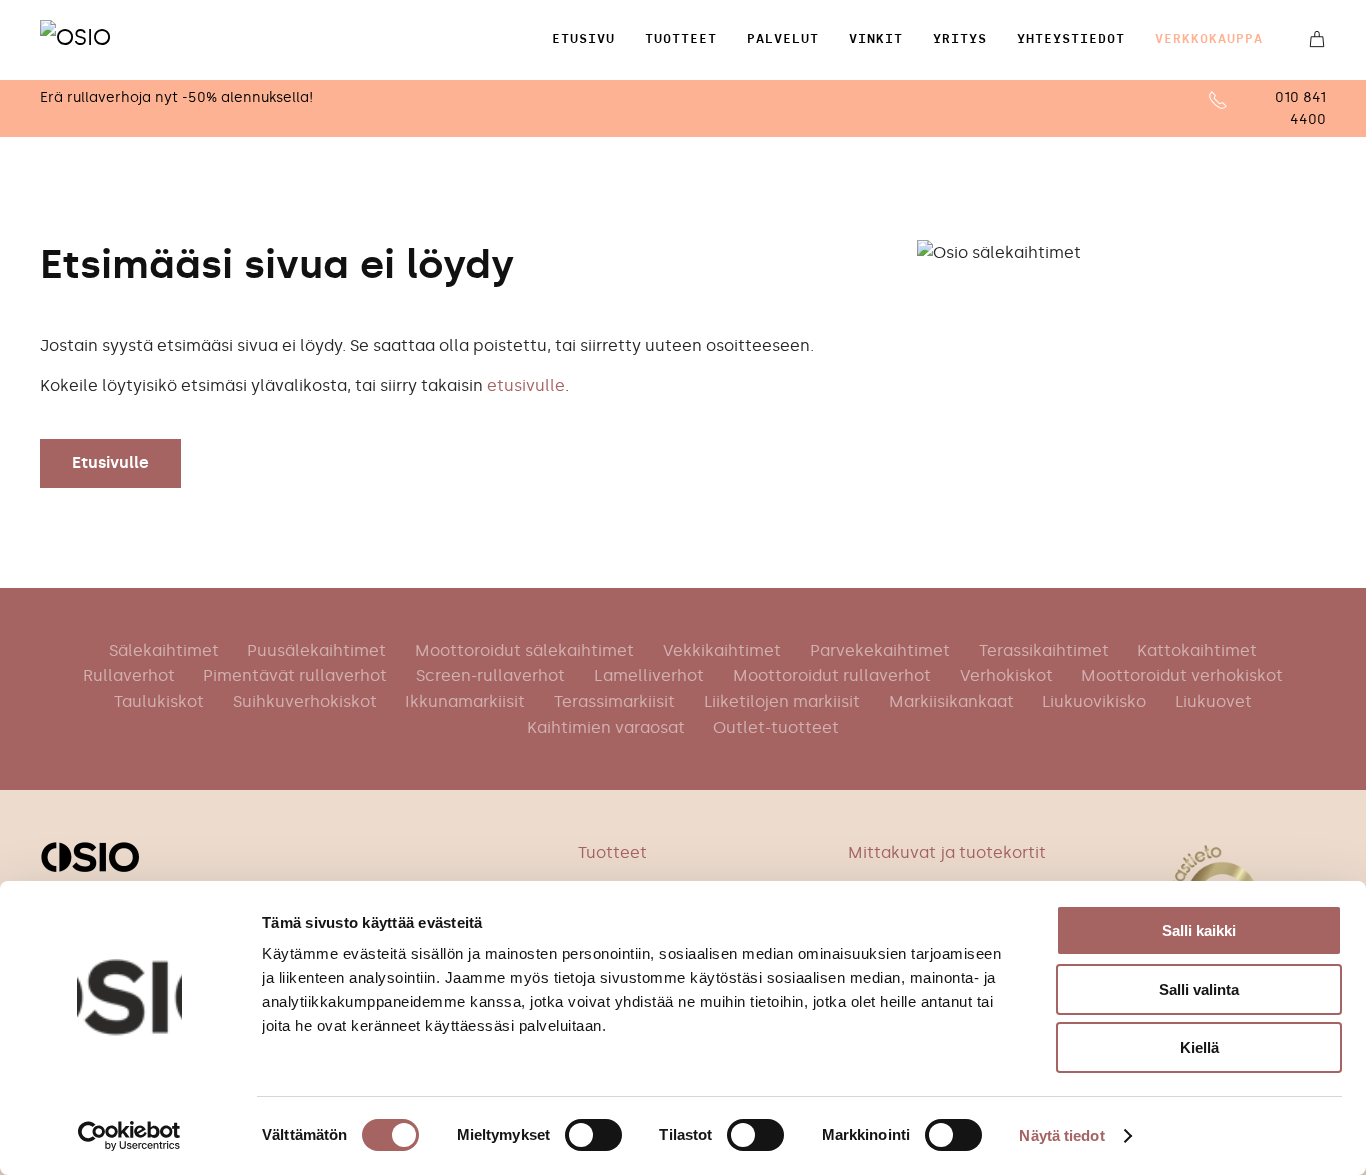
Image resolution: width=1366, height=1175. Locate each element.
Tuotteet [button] (681, 39)
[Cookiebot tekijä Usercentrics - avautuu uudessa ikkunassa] (129, 1136)
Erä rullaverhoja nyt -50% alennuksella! (176, 97)
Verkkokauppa (1209, 39)
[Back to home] (99, 40)
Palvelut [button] (783, 39)
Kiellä (1199, 1047)
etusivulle (526, 385)
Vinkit (876, 39)
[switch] (593, 1135)
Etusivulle (110, 462)
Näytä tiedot (1061, 1135)
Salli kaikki (1199, 930)
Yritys (960, 39)
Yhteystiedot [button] (1071, 39)
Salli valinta (1199, 989)
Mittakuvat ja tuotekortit (947, 852)
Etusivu (583, 39)
